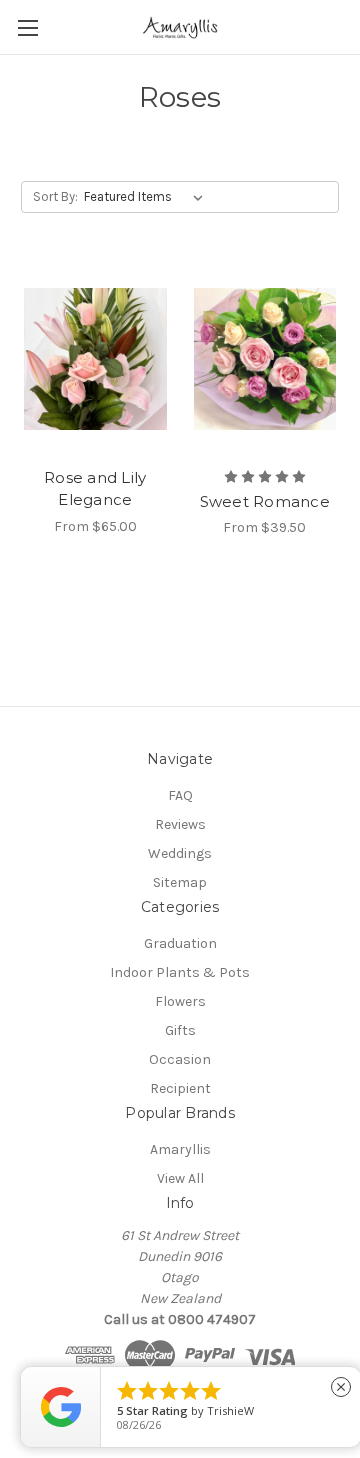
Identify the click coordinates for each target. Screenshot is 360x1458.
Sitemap (180, 882)
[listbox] (147, 197)
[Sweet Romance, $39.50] (265, 359)
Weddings (180, 853)
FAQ (180, 795)
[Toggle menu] (27, 27)
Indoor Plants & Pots (180, 972)
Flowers (180, 1001)
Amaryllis (180, 1149)
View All (180, 1178)
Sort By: (55, 196)
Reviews (180, 824)
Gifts (180, 1030)
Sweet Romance (265, 501)
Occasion (180, 1059)
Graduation (180, 943)
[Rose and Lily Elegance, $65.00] (95, 359)
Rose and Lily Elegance (95, 489)
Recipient (180, 1088)
